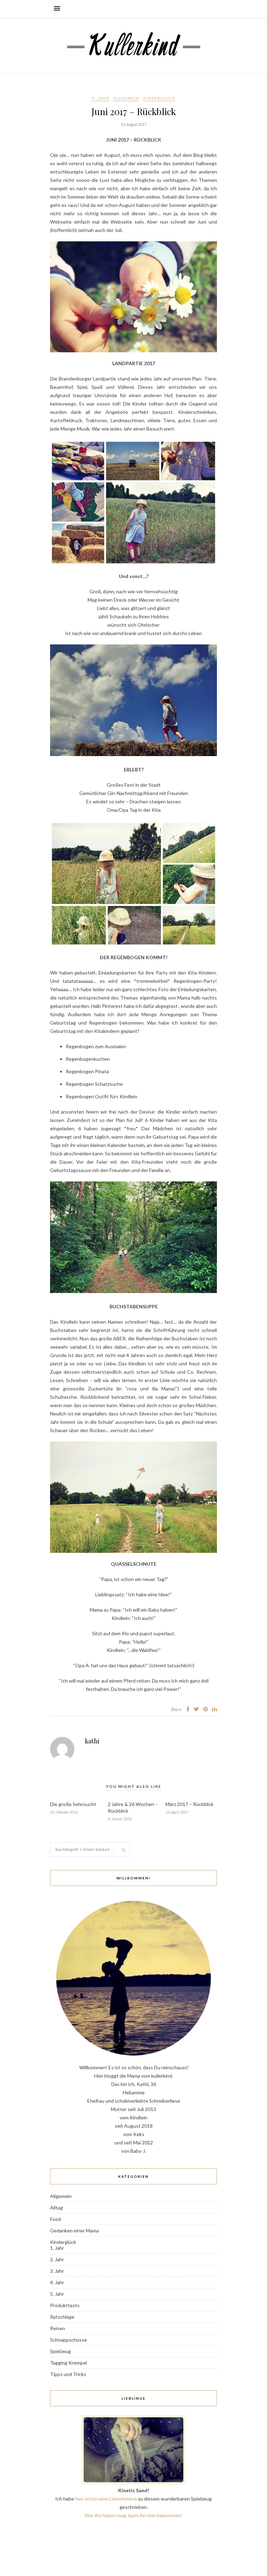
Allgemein (126, 98)
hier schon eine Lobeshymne (106, 2499)
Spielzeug (60, 2351)
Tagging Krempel (68, 2363)
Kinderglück (159, 98)
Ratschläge (62, 2317)
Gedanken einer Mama (74, 2230)
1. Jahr (57, 2248)
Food (55, 2219)
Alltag (56, 2208)
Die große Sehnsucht (73, 1804)
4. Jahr (101, 98)
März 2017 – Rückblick (189, 1804)
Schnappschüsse (68, 2340)
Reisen (58, 2328)
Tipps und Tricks (68, 2374)
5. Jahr (57, 2294)
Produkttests (65, 2305)
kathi (92, 1741)
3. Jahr (57, 2271)
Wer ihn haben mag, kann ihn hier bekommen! (133, 2515)
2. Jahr (57, 2259)
